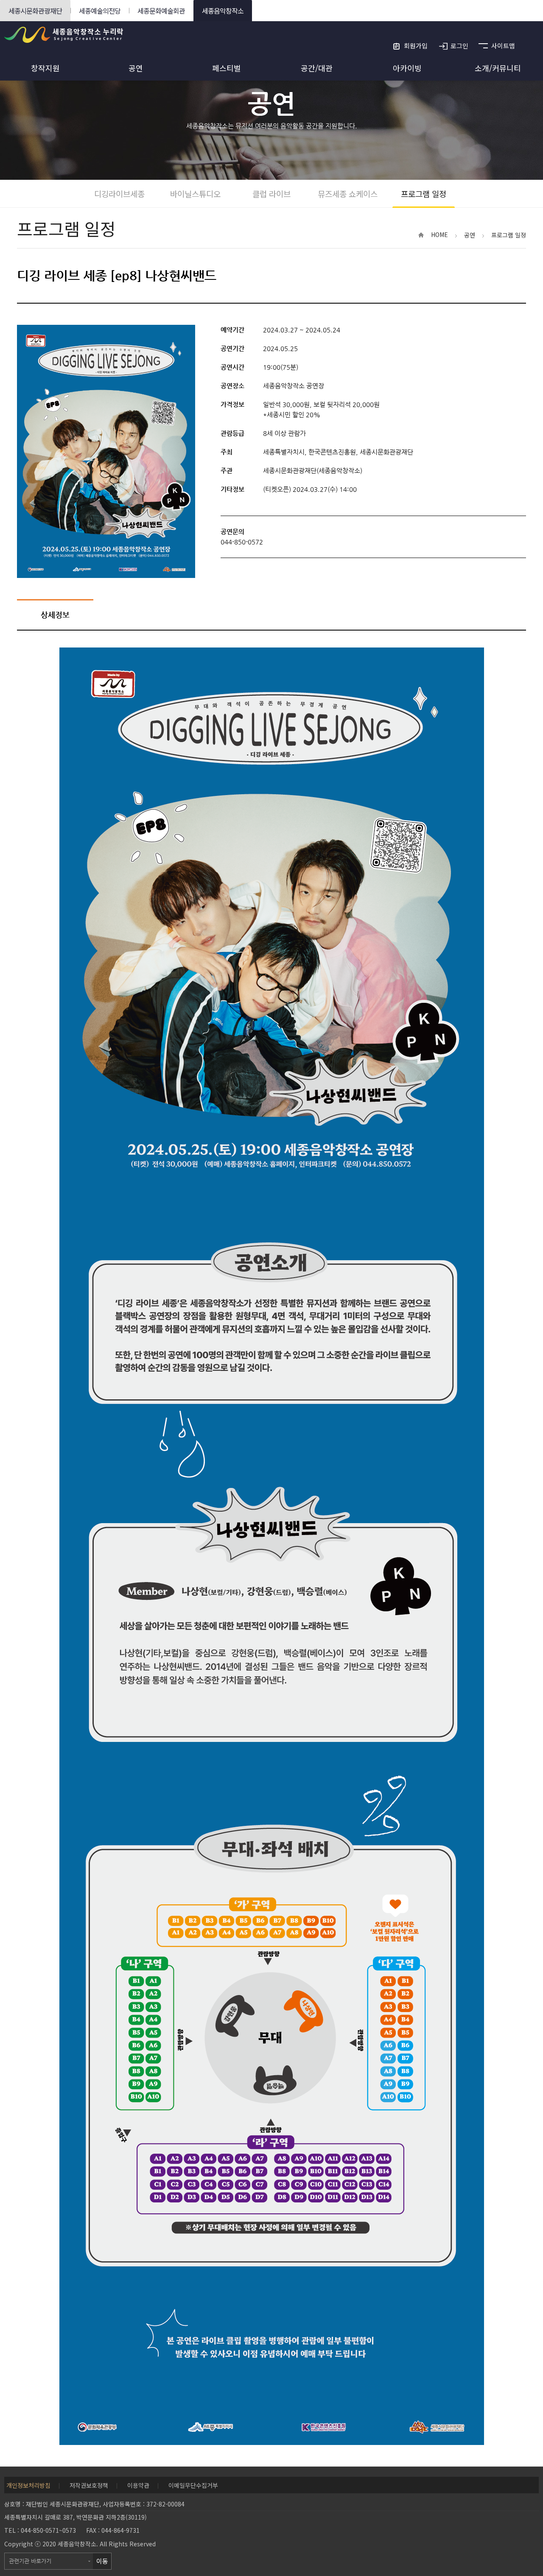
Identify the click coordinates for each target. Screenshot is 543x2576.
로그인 (459, 46)
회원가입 (416, 46)
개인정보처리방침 (28, 2485)
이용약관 (138, 2485)
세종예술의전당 (100, 11)
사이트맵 (503, 46)
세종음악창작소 (223, 11)
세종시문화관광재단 (35, 11)
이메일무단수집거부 (193, 2485)
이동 (102, 2561)
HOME (439, 234)
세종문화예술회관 (161, 11)
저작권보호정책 (89, 2485)
